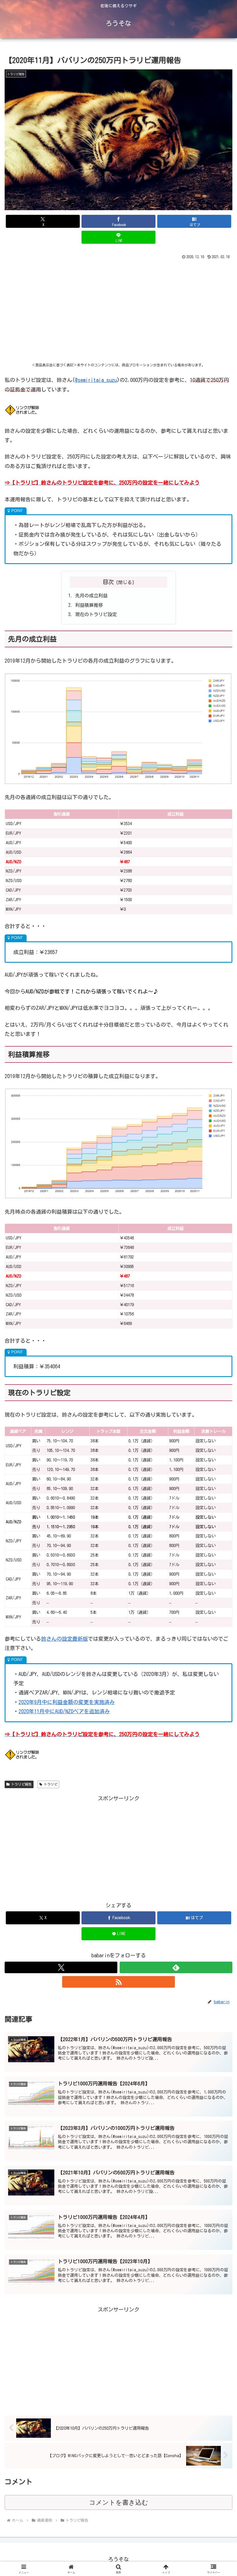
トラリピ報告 (21, 1784)
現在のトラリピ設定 (96, 614)
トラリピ (51, 1784)
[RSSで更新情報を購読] (118, 1982)
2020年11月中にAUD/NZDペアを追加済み (64, 1711)
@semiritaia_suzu (96, 380)
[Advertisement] (118, 314)
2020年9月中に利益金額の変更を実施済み (67, 1702)
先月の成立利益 (91, 596)
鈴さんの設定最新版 (64, 1639)
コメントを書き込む (119, 2502)
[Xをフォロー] (61, 1967)
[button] (219, 1449)
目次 (108, 582)
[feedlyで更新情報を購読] (176, 1967)
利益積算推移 (89, 605)
